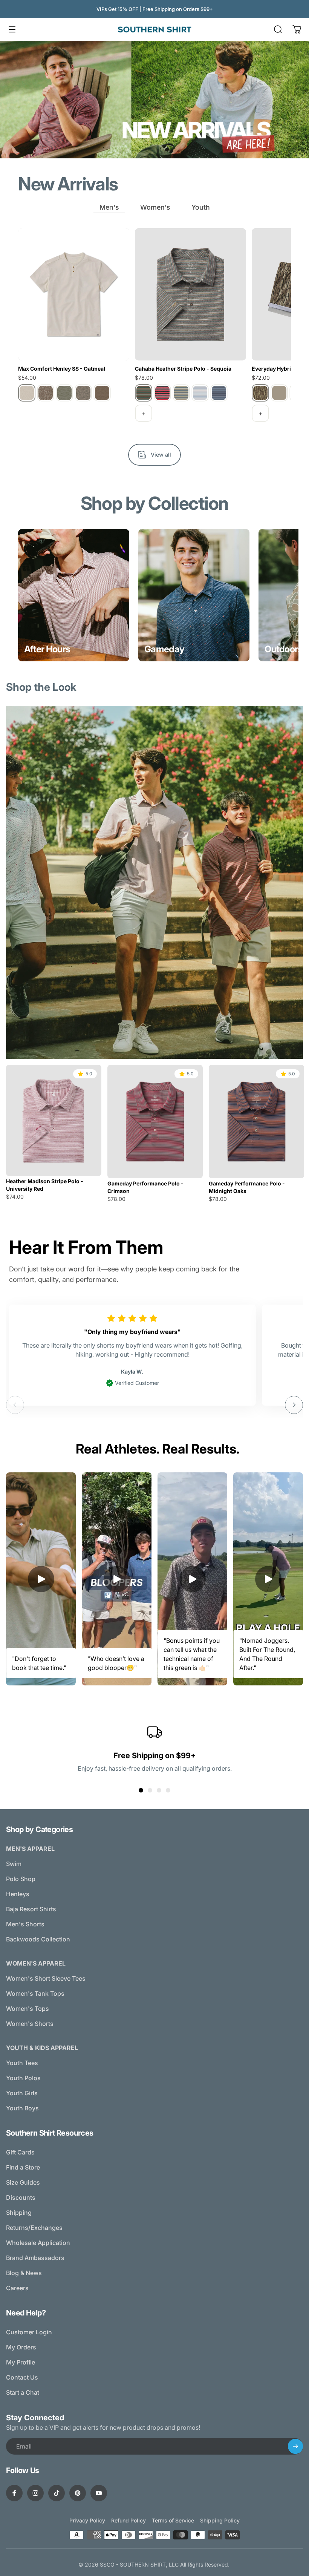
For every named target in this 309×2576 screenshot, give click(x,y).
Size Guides (23, 2182)
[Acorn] (279, 393)
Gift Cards (20, 2152)
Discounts (21, 2197)
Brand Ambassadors (35, 2258)
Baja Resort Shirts (31, 1909)
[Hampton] (200, 393)
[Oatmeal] (27, 393)
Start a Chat (23, 2392)
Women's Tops (28, 2009)
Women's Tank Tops (35, 1993)
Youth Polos (23, 2078)
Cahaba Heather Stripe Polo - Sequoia (183, 369)
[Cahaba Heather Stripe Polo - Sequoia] (190, 294)
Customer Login (29, 2332)
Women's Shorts (30, 2024)
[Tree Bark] (83, 393)
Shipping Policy (220, 2520)
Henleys (18, 1894)
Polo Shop (21, 1879)
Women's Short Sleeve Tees (46, 1978)
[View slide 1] (141, 1790)
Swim (14, 1864)
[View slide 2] (150, 1790)
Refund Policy (128, 2520)
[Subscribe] (295, 2446)
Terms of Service (173, 2520)
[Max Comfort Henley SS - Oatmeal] (74, 294)
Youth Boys (22, 2108)
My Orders (21, 2347)
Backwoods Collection (38, 1939)
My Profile (21, 2362)
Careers (17, 2288)
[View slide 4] (168, 1790)
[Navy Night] (219, 393)
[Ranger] (46, 393)
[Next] (294, 1405)
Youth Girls (22, 2093)
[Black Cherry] (162, 393)
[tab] (109, 208)
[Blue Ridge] (181, 393)
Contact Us (22, 2377)
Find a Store (23, 2167)
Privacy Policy (87, 2520)
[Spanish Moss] (64, 393)
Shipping (19, 2213)
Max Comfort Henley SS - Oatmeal (62, 369)
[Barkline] (260, 393)
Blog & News (24, 2273)
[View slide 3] (159, 1790)
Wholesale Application (38, 2243)
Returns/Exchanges (34, 2228)
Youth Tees (22, 2063)
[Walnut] (102, 393)
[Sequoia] (144, 393)
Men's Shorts (25, 1924)
